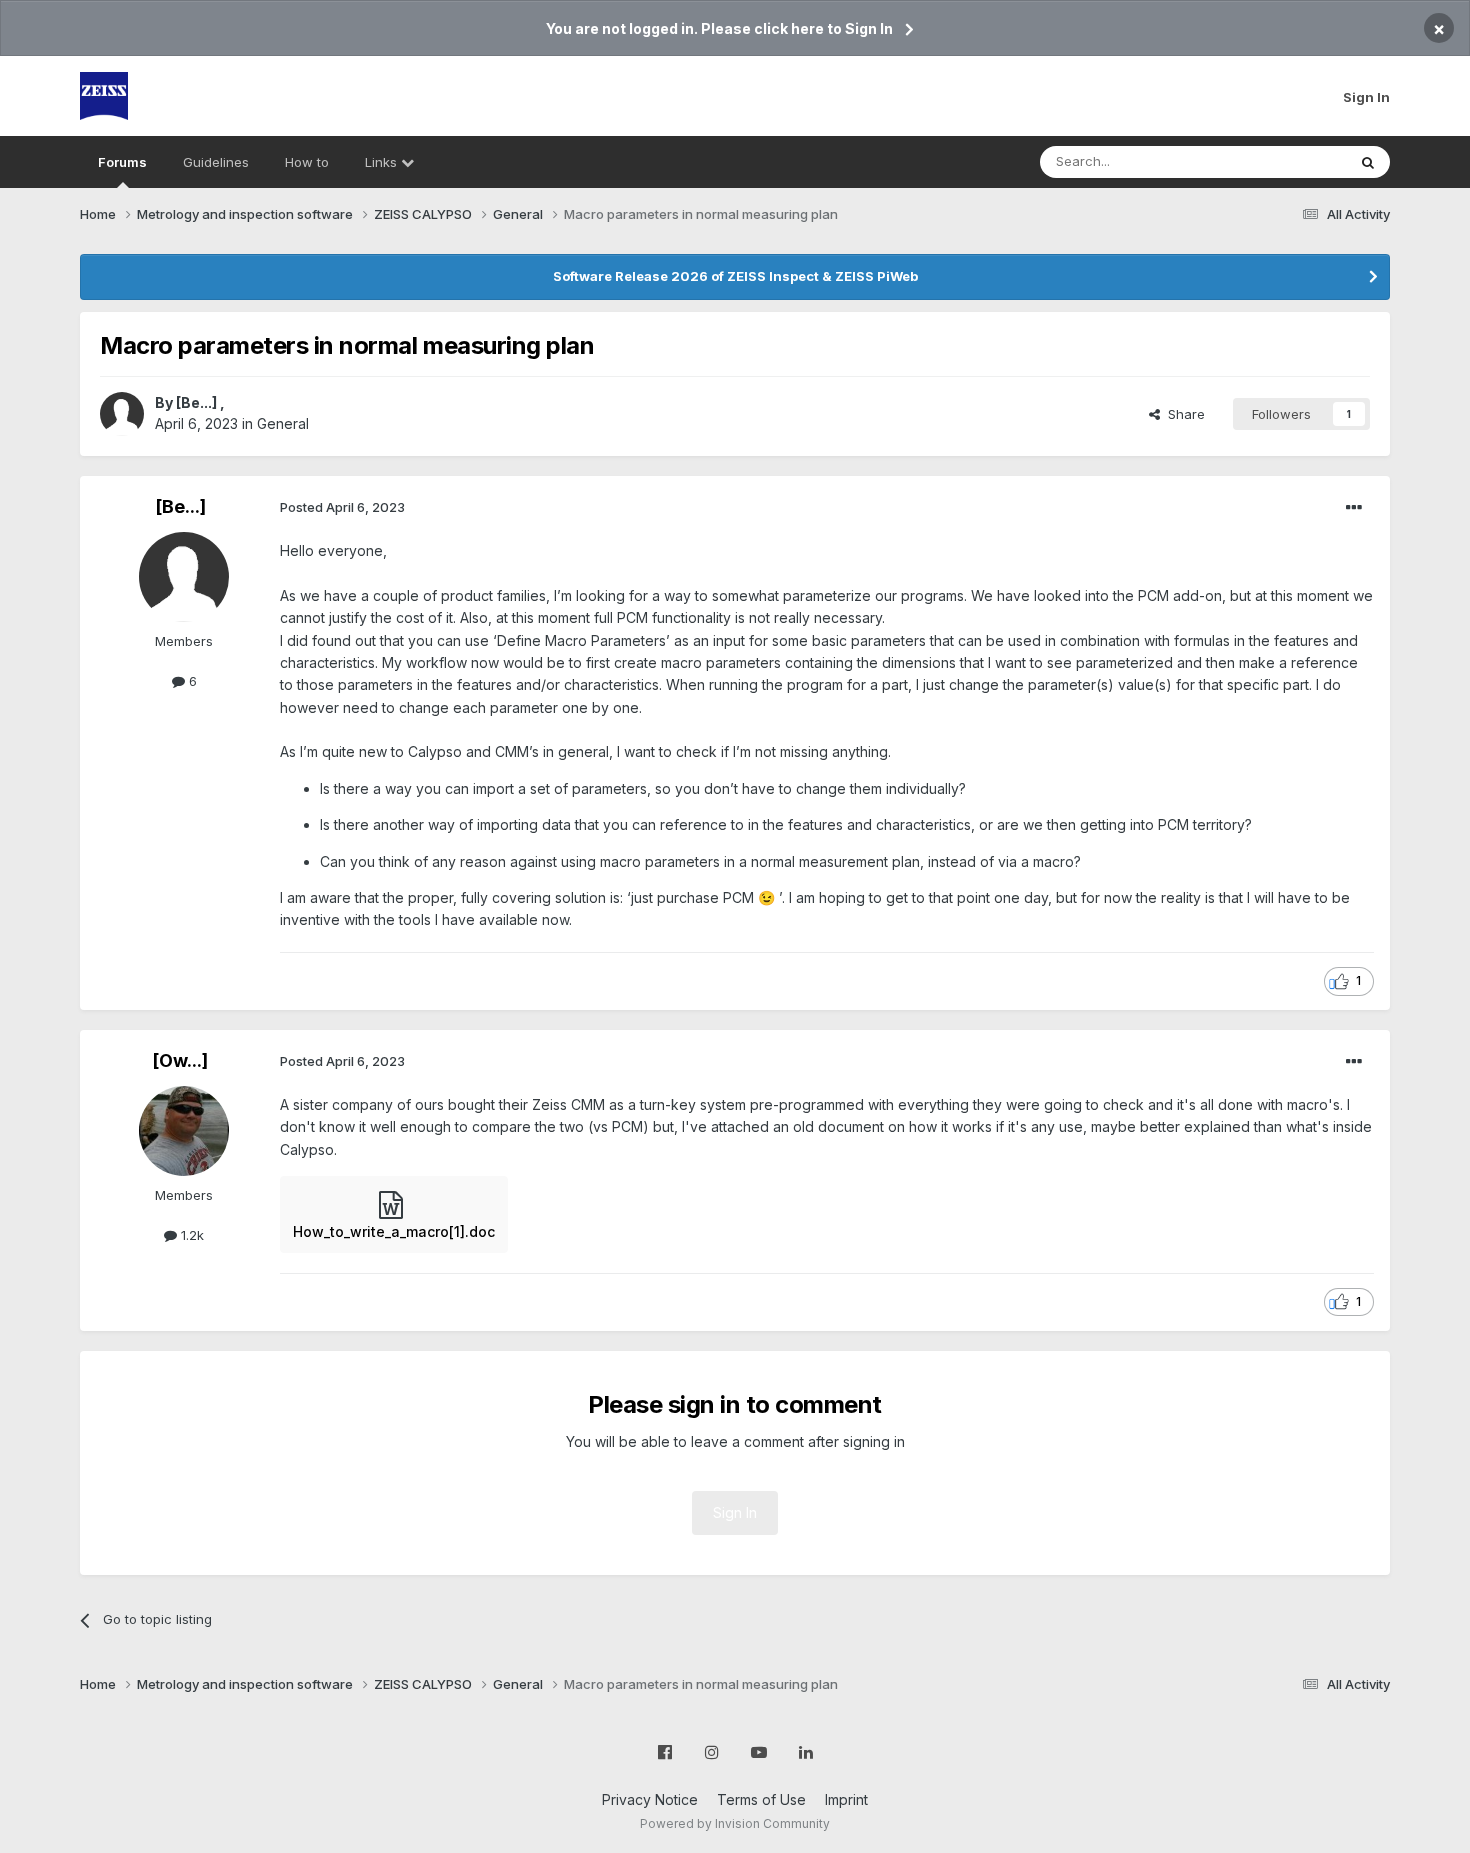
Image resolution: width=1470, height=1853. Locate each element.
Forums (122, 162)
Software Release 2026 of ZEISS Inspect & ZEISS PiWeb (735, 276)
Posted (342, 507)
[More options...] (1354, 508)
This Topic (1287, 161)
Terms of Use (761, 1799)
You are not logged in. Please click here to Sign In (719, 28)
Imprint (846, 1799)
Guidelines (216, 162)
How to (307, 162)
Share (1182, 414)
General (283, 423)
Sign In (1366, 97)
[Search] (1368, 162)
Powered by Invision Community (735, 1823)
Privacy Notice (650, 1799)
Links (383, 162)
